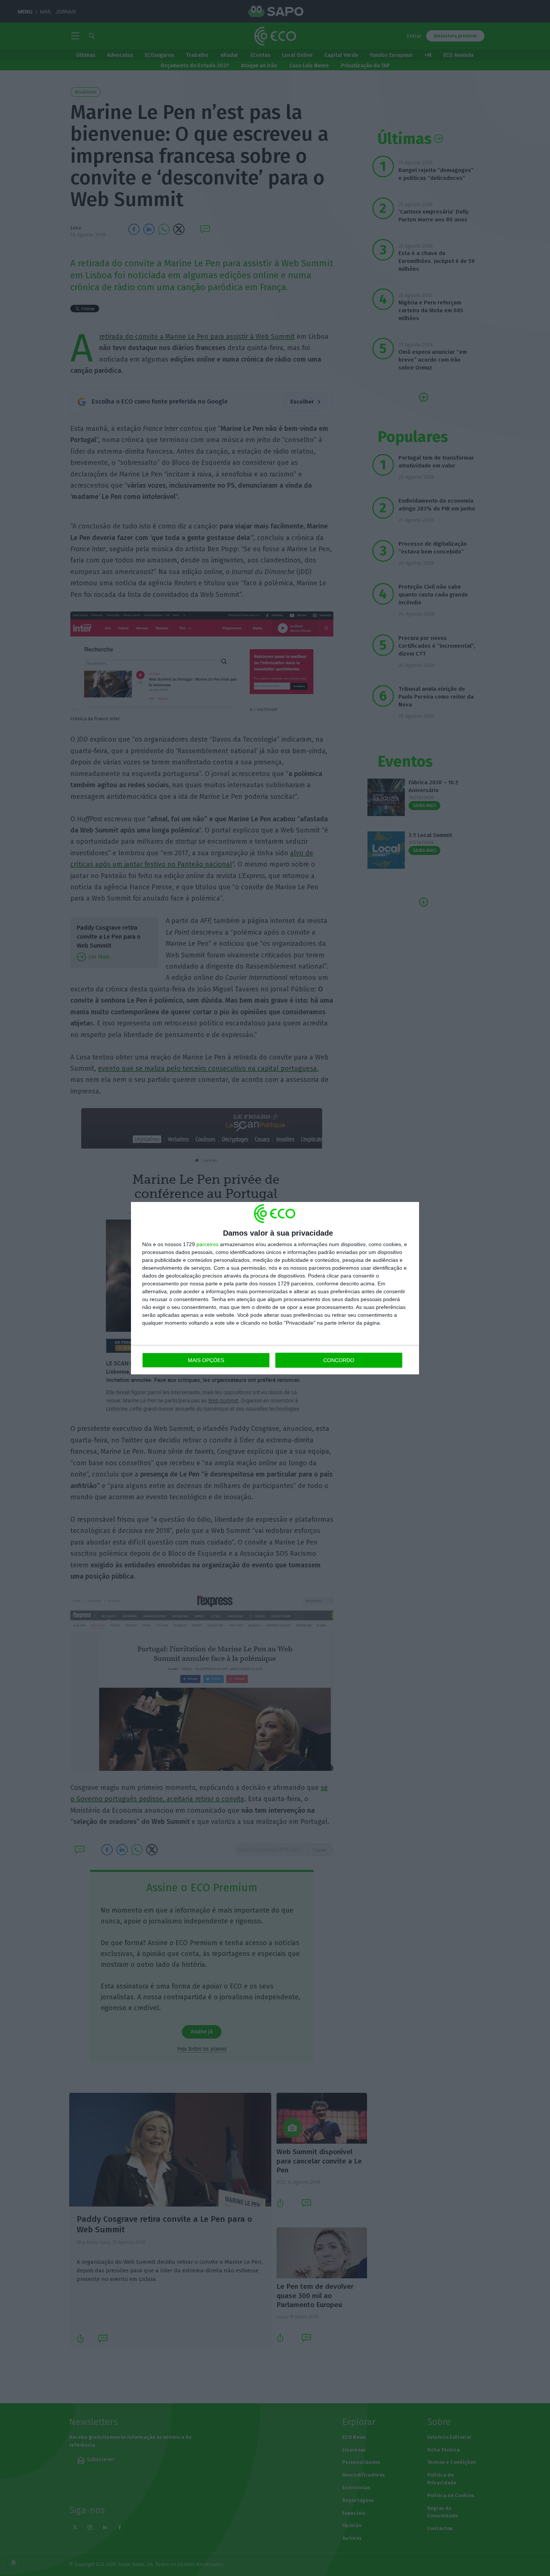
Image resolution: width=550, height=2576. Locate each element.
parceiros (207, 1244)
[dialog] (275, 1288)
